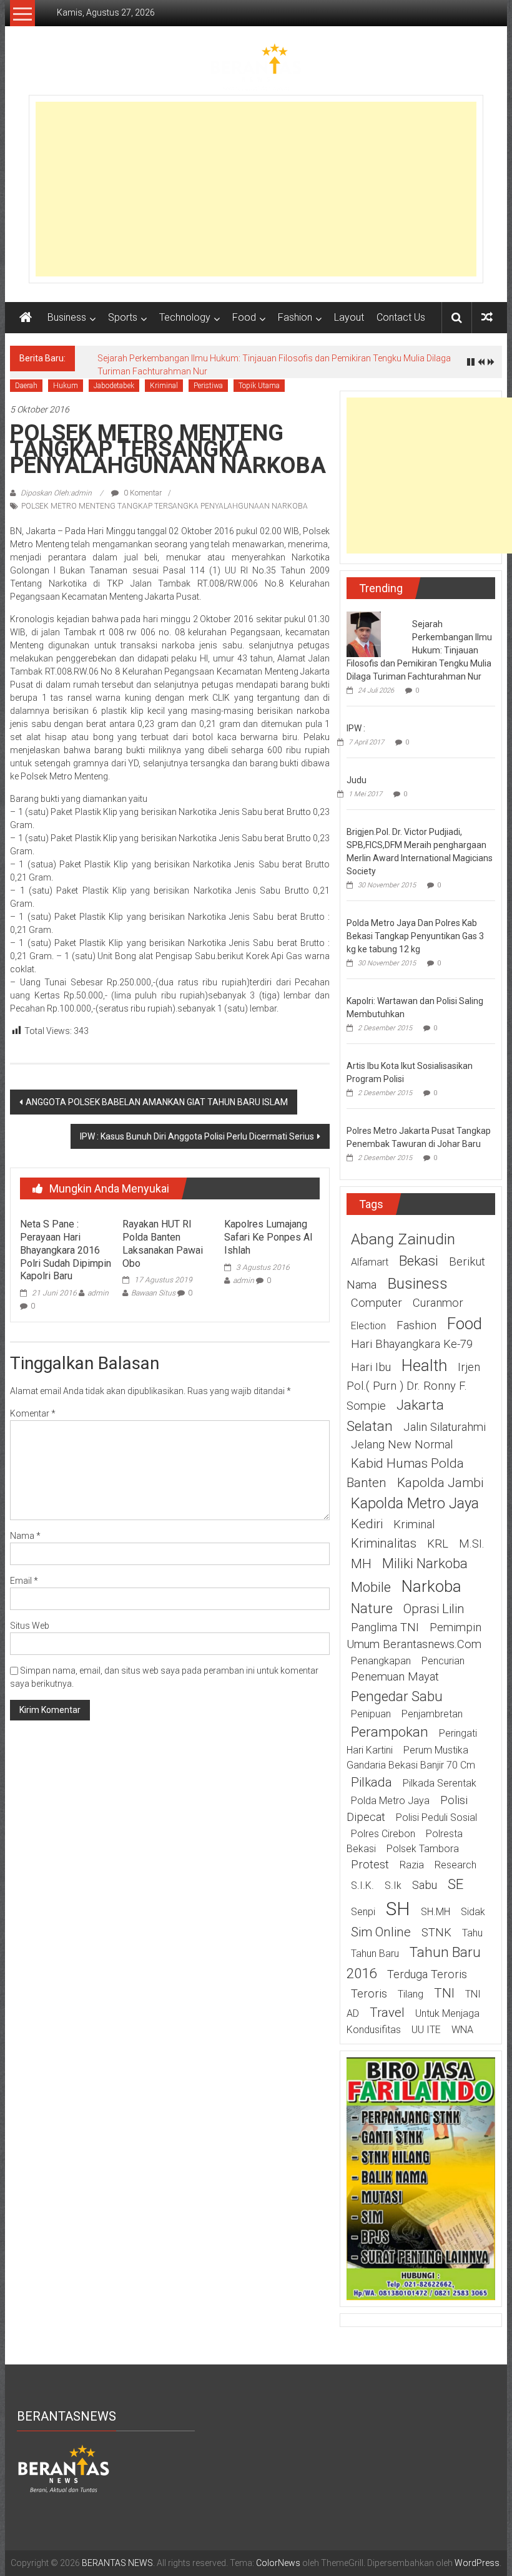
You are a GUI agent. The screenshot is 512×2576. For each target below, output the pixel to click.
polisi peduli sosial (436, 1817)
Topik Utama (259, 386)
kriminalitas (384, 1543)
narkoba (431, 1586)
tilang (411, 1994)
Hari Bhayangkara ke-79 (412, 1344)
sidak (473, 1912)
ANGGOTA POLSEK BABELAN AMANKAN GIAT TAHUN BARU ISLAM (157, 1102)
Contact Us (401, 317)
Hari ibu (371, 1367)
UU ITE (426, 2030)
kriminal (414, 1525)
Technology (185, 317)
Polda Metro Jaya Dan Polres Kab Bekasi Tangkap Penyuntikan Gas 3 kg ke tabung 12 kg (415, 936)
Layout (349, 317)
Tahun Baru (375, 1954)
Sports (123, 317)
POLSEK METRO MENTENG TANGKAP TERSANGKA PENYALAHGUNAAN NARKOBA (165, 506)
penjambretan (432, 1714)
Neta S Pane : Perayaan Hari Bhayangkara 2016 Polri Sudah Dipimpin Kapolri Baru (66, 1250)
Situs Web (30, 1626)
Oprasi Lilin (434, 1609)
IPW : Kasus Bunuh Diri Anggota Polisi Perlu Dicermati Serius (197, 1136)
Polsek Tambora (423, 1849)
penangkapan (381, 1661)
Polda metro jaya (390, 1801)
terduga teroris (427, 1974)
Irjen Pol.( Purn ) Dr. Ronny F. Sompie (413, 1387)
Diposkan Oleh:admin (56, 493)
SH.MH (436, 1912)
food (465, 1324)
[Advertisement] (256, 189)
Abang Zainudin (403, 1239)
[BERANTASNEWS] (64, 2468)
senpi (363, 1912)
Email (24, 1581)
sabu (425, 1885)
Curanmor (438, 1303)
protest (370, 1865)
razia (412, 1865)
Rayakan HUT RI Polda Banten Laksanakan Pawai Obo (163, 1243)
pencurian (443, 1661)
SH (398, 1909)
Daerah (26, 386)
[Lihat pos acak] (487, 317)
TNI (444, 1993)
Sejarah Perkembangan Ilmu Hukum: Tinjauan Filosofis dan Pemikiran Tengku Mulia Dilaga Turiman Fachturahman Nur (419, 650)
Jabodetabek (114, 386)
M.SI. (472, 1544)
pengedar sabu (397, 1696)
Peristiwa (208, 386)
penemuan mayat (395, 1677)
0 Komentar (142, 493)
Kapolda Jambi (440, 1483)
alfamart (370, 1262)
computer (377, 1303)
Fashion (295, 317)
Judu (357, 780)
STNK (436, 1933)
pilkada (372, 1782)
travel (387, 2012)
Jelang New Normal (402, 1445)
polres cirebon (383, 1834)
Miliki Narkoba (425, 1563)
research (455, 1865)
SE (455, 1884)
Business (67, 317)
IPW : (356, 728)
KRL (438, 1544)
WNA (462, 2030)
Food (244, 317)
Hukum (66, 386)
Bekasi (419, 1261)
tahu (472, 1933)
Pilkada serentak (440, 1783)
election (368, 1326)
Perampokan (390, 1732)
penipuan (371, 1714)
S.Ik (393, 1886)
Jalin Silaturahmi (445, 1427)
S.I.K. (362, 1886)
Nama (25, 1536)
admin (98, 1293)
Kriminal (164, 386)
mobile (371, 1587)
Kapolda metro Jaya (415, 1503)
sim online (381, 1932)
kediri (367, 1524)
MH (361, 1564)
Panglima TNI (385, 1627)
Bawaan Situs (153, 1293)
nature (372, 1608)
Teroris (369, 1994)
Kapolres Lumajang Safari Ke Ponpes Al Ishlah (268, 1237)
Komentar (33, 1413)
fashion (416, 1325)
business (417, 1283)
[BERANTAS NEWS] (26, 318)
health (424, 1365)
